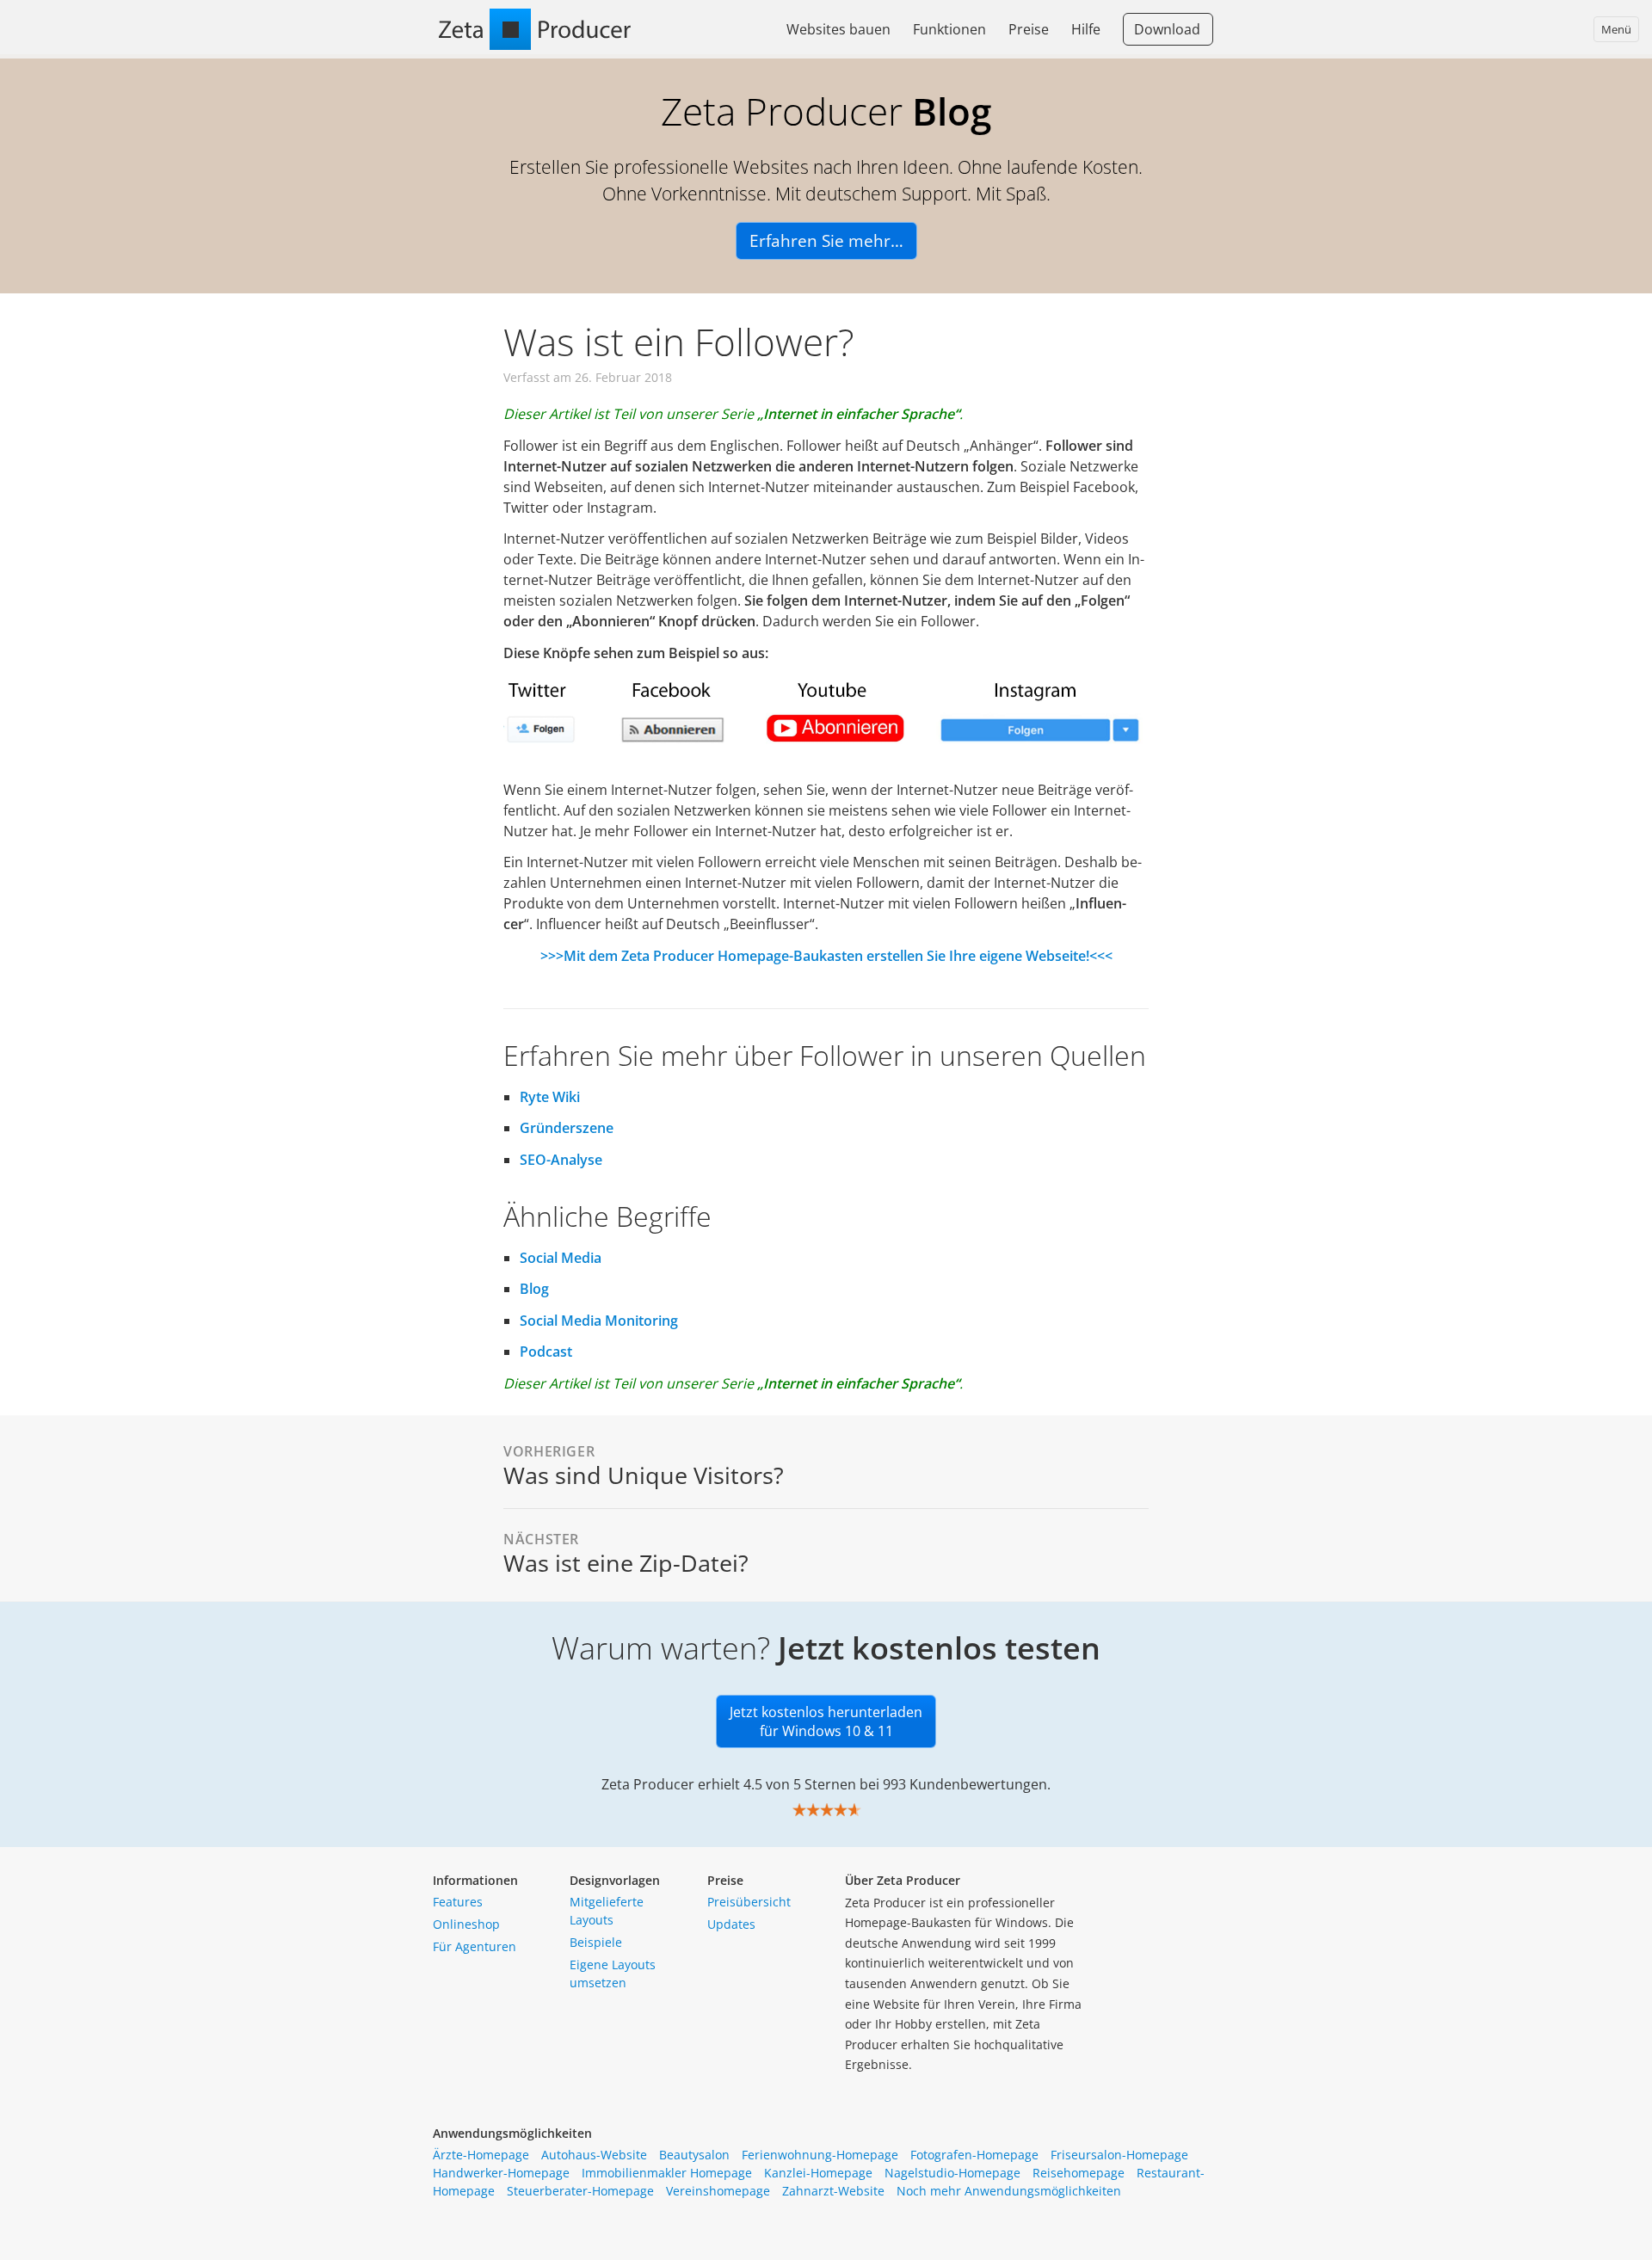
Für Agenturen (475, 1946)
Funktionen (949, 29)
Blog (534, 1289)
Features (458, 1902)
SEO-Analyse (561, 1160)
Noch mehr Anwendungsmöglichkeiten (1009, 2191)
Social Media (561, 1258)
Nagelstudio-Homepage (952, 2173)
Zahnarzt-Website (833, 2191)
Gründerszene (567, 1128)
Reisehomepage (1079, 2173)
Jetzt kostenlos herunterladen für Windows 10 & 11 (826, 1721)
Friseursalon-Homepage (1119, 2155)
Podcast (546, 1352)
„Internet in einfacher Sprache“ (858, 414)
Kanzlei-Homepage (818, 2173)
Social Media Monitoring (599, 1321)
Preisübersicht (749, 1902)
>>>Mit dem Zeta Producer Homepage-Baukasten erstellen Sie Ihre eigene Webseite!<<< (826, 956)
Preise (1029, 29)
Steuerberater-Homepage (580, 2191)
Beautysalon (694, 2155)
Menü (1616, 29)
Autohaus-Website (594, 2155)
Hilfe (1086, 29)
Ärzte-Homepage (481, 2155)
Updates (731, 1924)
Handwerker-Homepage (501, 2173)
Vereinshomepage (718, 2191)
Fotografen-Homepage (974, 2155)
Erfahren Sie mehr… (826, 241)
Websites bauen (838, 29)
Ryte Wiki (550, 1097)
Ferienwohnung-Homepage (820, 2155)
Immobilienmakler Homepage (667, 2173)
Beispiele (596, 1942)
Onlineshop (466, 1924)
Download (1167, 29)
